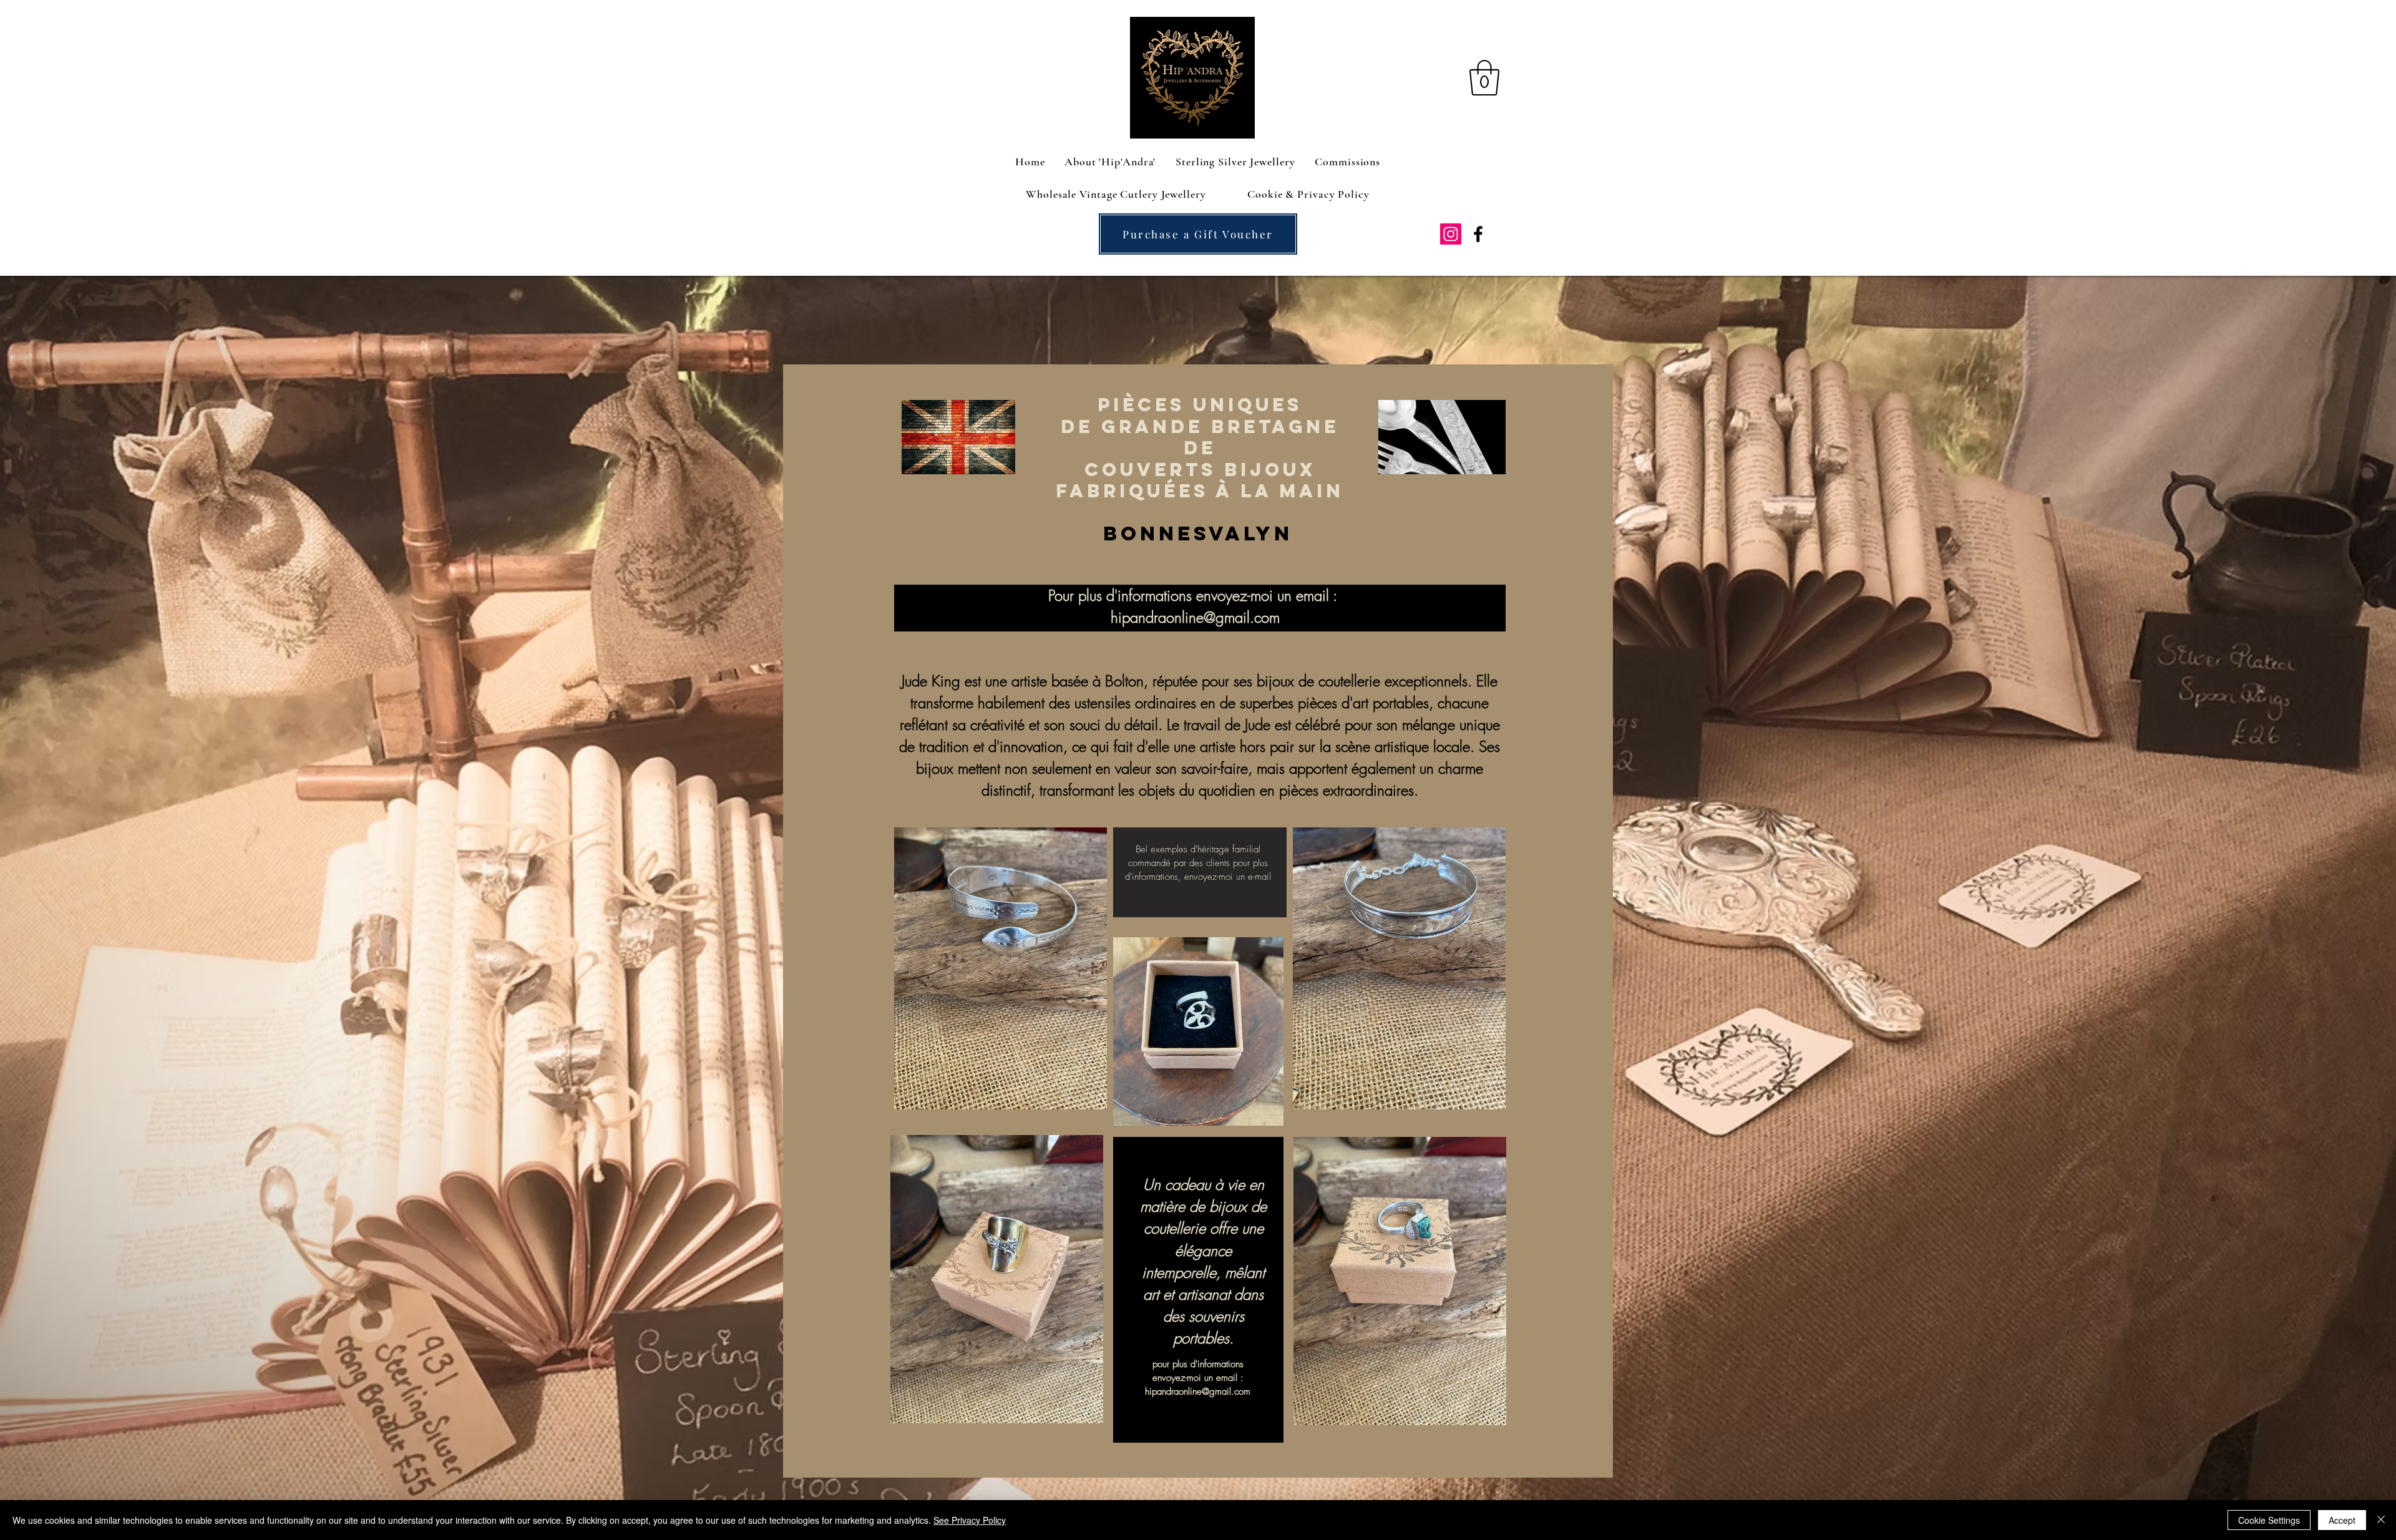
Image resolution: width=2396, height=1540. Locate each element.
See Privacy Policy (970, 1520)
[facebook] (1478, 234)
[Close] (2381, 1520)
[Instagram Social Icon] (1451, 234)
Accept (2342, 1520)
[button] (1484, 78)
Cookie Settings (2269, 1520)
